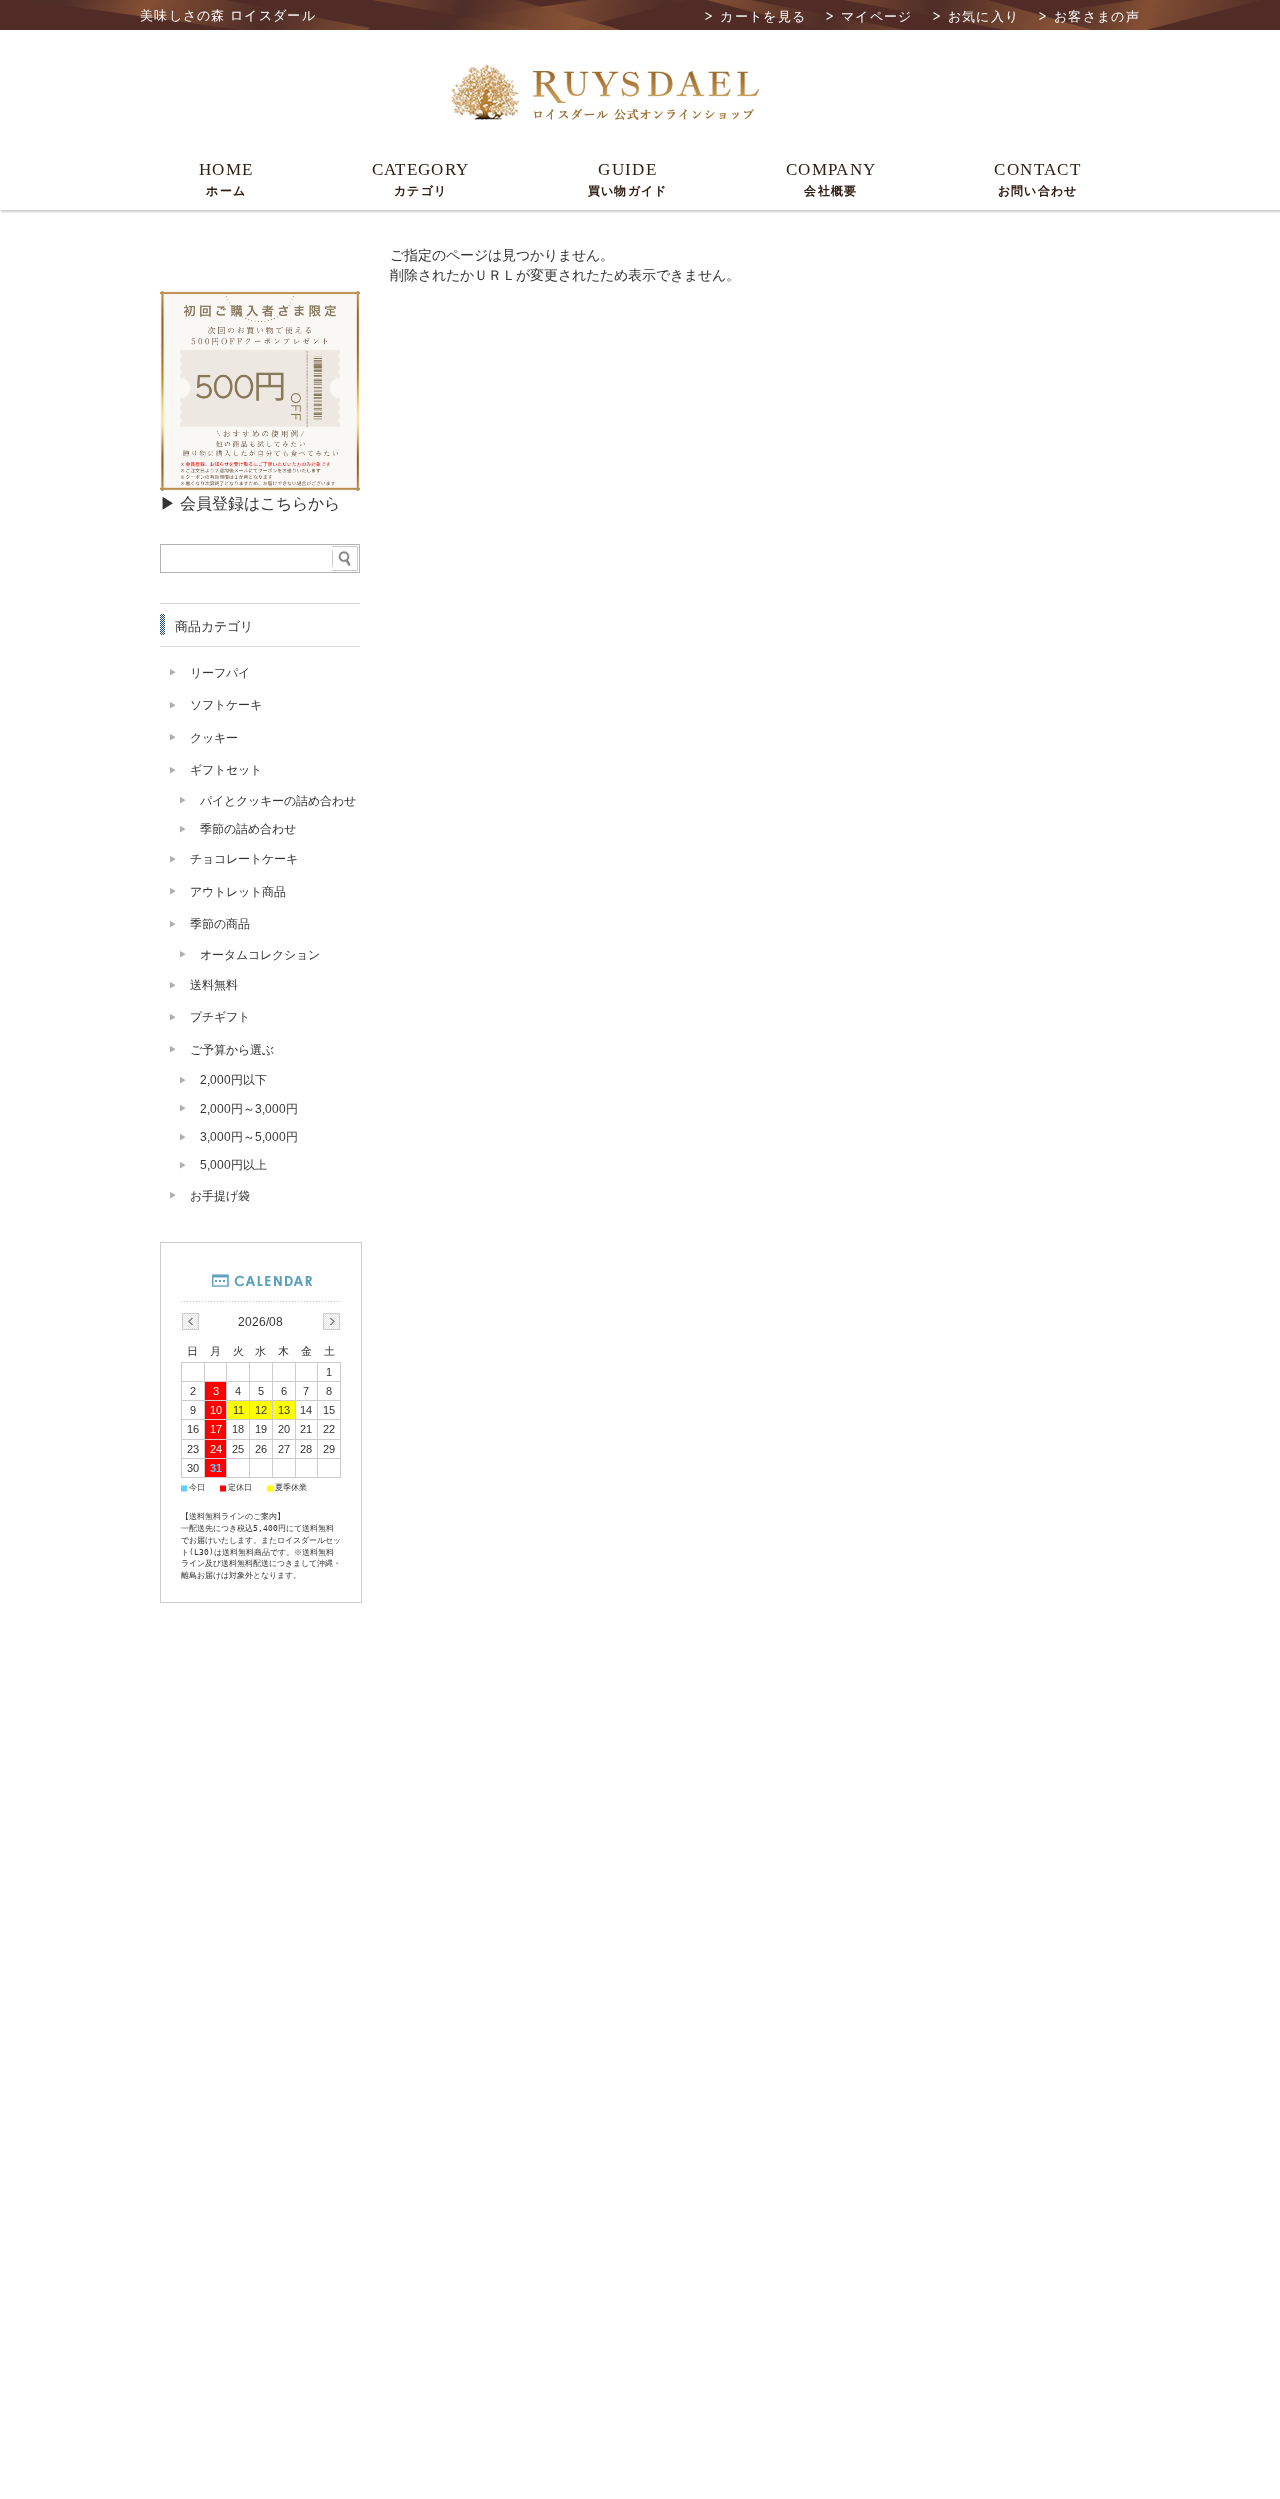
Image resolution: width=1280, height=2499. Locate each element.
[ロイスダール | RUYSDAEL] (605, 122)
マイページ (877, 16)
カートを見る (763, 16)
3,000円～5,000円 (249, 1137)
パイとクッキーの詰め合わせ (278, 801)
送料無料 (214, 985)
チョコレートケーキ (244, 859)
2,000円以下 (233, 1080)
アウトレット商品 (238, 892)
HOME (226, 179)
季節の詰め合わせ (248, 829)
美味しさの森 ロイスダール (228, 15)
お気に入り (984, 16)
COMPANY (831, 179)
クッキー (214, 738)
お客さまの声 (1097, 16)
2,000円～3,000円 (249, 1109)
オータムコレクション (260, 955)
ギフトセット (226, 770)
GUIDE (628, 179)
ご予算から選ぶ (232, 1050)
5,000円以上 (233, 1165)
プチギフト (220, 1017)
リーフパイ (220, 673)
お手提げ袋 (220, 1196)
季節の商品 (220, 924)
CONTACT (1037, 179)
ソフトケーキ (226, 705)
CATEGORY (421, 179)
